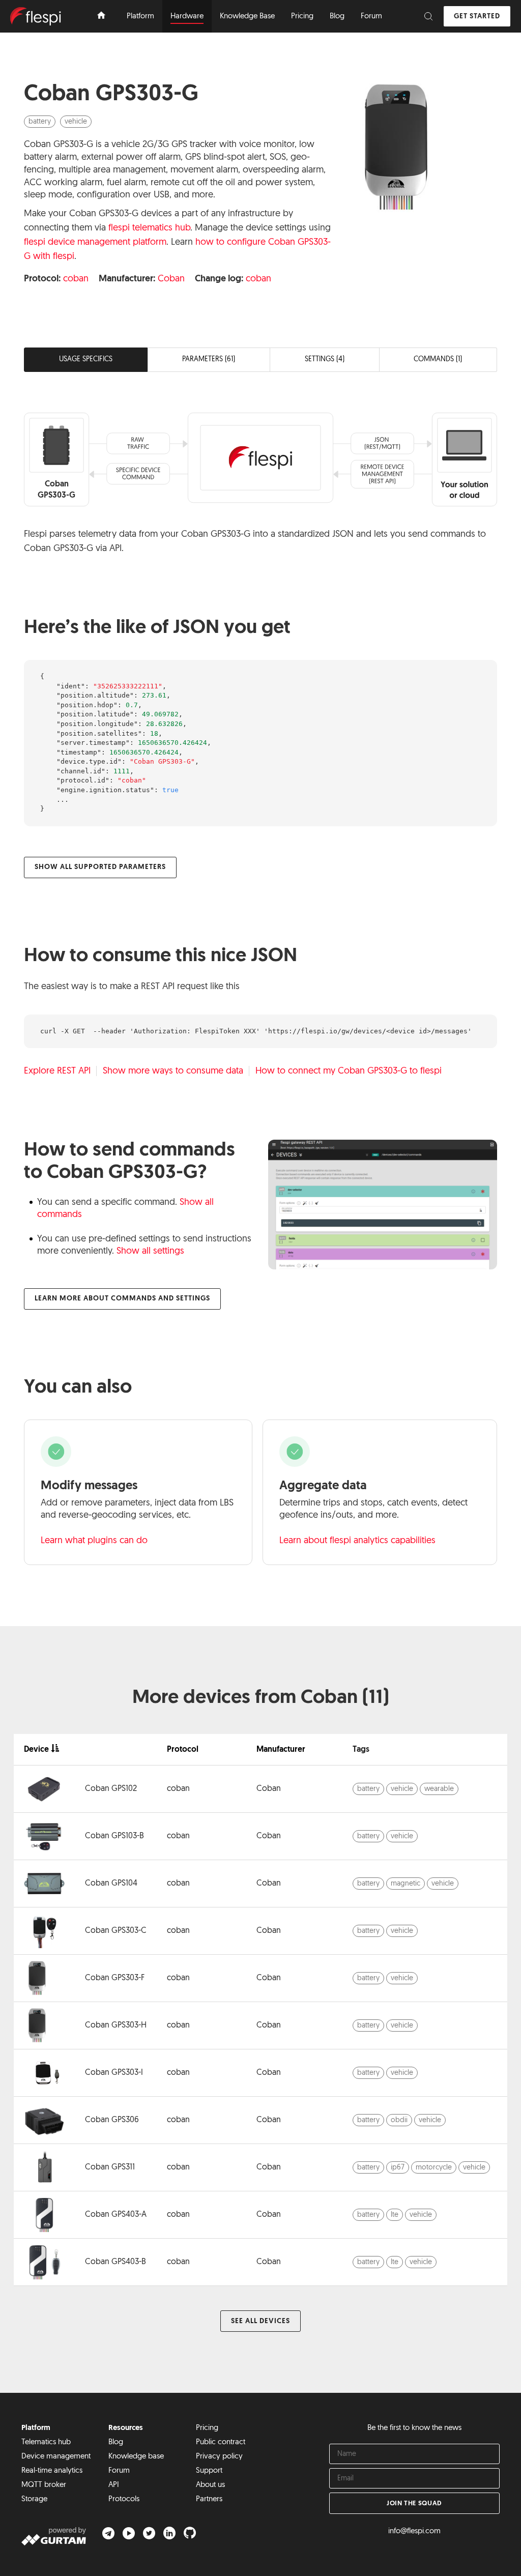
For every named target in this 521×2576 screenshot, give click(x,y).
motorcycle (434, 2168)
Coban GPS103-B (114, 1836)
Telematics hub (46, 2442)
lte (395, 2215)
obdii (399, 2120)
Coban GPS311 (110, 2167)
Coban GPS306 (112, 2120)
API (114, 2485)
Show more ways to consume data (173, 1072)
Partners (209, 2499)
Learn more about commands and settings (122, 1299)
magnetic (406, 1884)
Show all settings (150, 1252)
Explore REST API (57, 1072)
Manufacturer (281, 1750)
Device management (56, 2457)
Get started (477, 17)
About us (210, 2485)
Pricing (207, 2428)
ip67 (398, 2168)
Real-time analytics (52, 2471)
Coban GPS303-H (116, 2025)
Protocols (124, 2499)
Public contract (221, 2442)
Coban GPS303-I (114, 2073)
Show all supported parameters (100, 867)
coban (76, 279)
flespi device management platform (95, 243)
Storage (34, 2499)
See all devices (260, 2321)
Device (36, 1750)
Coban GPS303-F (115, 1978)
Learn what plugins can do (94, 1541)
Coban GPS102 (111, 1789)
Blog (116, 2442)
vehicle (76, 122)
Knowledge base (136, 2457)
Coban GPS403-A (116, 2215)
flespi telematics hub (149, 228)
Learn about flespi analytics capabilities (357, 1541)
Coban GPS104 (111, 1884)
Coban (171, 279)
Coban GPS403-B (115, 2262)
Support (209, 2471)
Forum (119, 2471)
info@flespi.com (414, 2531)
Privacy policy (219, 2457)
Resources (126, 2428)
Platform (36, 2428)
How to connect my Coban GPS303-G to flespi (349, 1072)
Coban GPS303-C (116, 1931)
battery (40, 122)
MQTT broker (44, 2485)
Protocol (183, 1750)
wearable (439, 1789)
